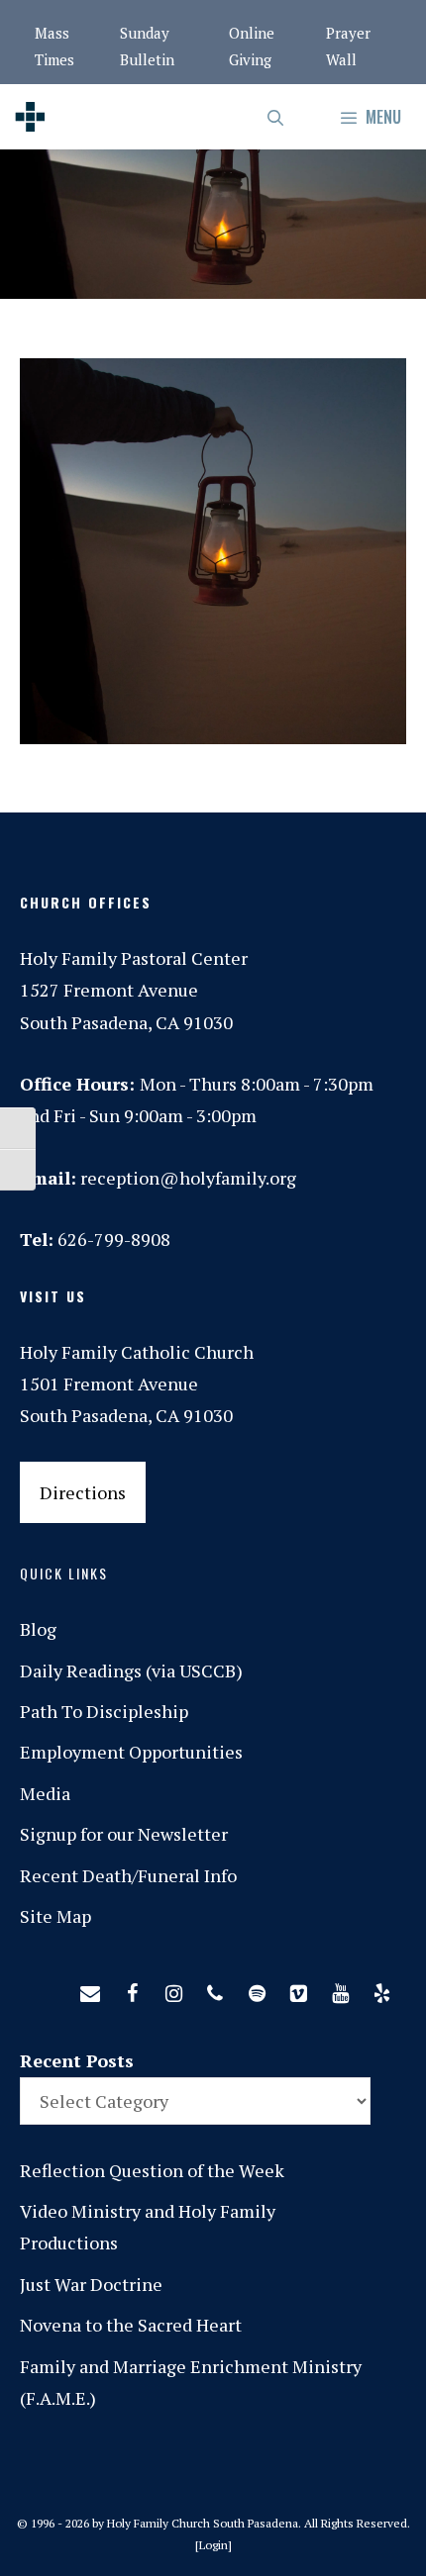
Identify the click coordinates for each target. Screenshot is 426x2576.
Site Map (55, 1916)
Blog (38, 1629)
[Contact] (90, 1989)
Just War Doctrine (91, 2284)
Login (213, 2545)
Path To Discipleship (104, 1711)
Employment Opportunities (131, 1752)
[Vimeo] (298, 1989)
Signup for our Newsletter (124, 1834)
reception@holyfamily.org (188, 1178)
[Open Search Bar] (277, 117)
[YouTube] (340, 1989)
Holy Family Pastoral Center (134, 958)
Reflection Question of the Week (152, 2170)
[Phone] (215, 1989)
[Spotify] (257, 1989)
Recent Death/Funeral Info (128, 1875)
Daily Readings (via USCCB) (131, 1670)
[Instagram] (173, 1989)
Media (45, 1793)
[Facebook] (132, 1989)
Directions (83, 1492)
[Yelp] (381, 1989)
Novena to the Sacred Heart (131, 2325)
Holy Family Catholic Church (137, 1352)
